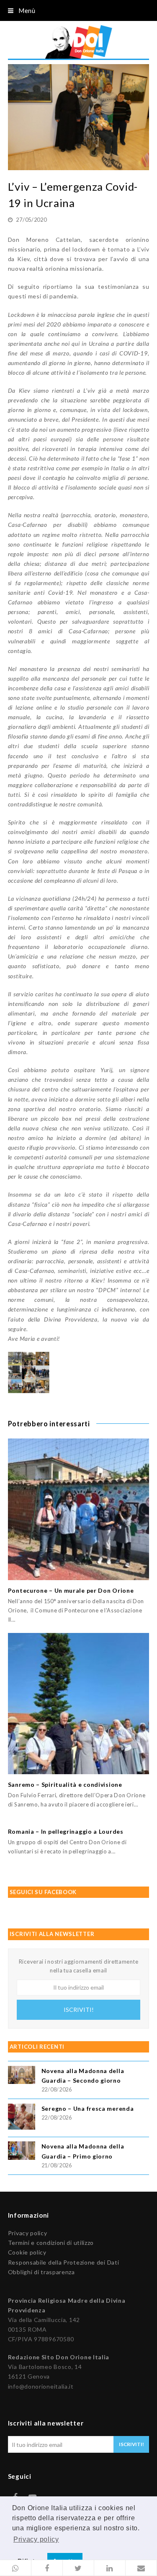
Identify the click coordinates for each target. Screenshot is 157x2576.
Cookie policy (27, 2252)
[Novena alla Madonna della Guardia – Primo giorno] (22, 2152)
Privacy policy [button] (36, 2539)
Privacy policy (28, 2233)
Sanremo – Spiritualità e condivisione (65, 1784)
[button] (16, 2568)
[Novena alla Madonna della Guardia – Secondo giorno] (22, 2076)
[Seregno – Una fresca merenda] (22, 2118)
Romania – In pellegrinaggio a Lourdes (66, 1831)
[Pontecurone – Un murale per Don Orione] (79, 1509)
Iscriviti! (79, 2010)
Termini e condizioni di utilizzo (51, 2243)
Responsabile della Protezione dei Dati (64, 2262)
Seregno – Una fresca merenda (88, 2108)
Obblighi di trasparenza (41, 2272)
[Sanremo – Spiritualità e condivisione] (79, 1704)
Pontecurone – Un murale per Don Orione (71, 1590)
